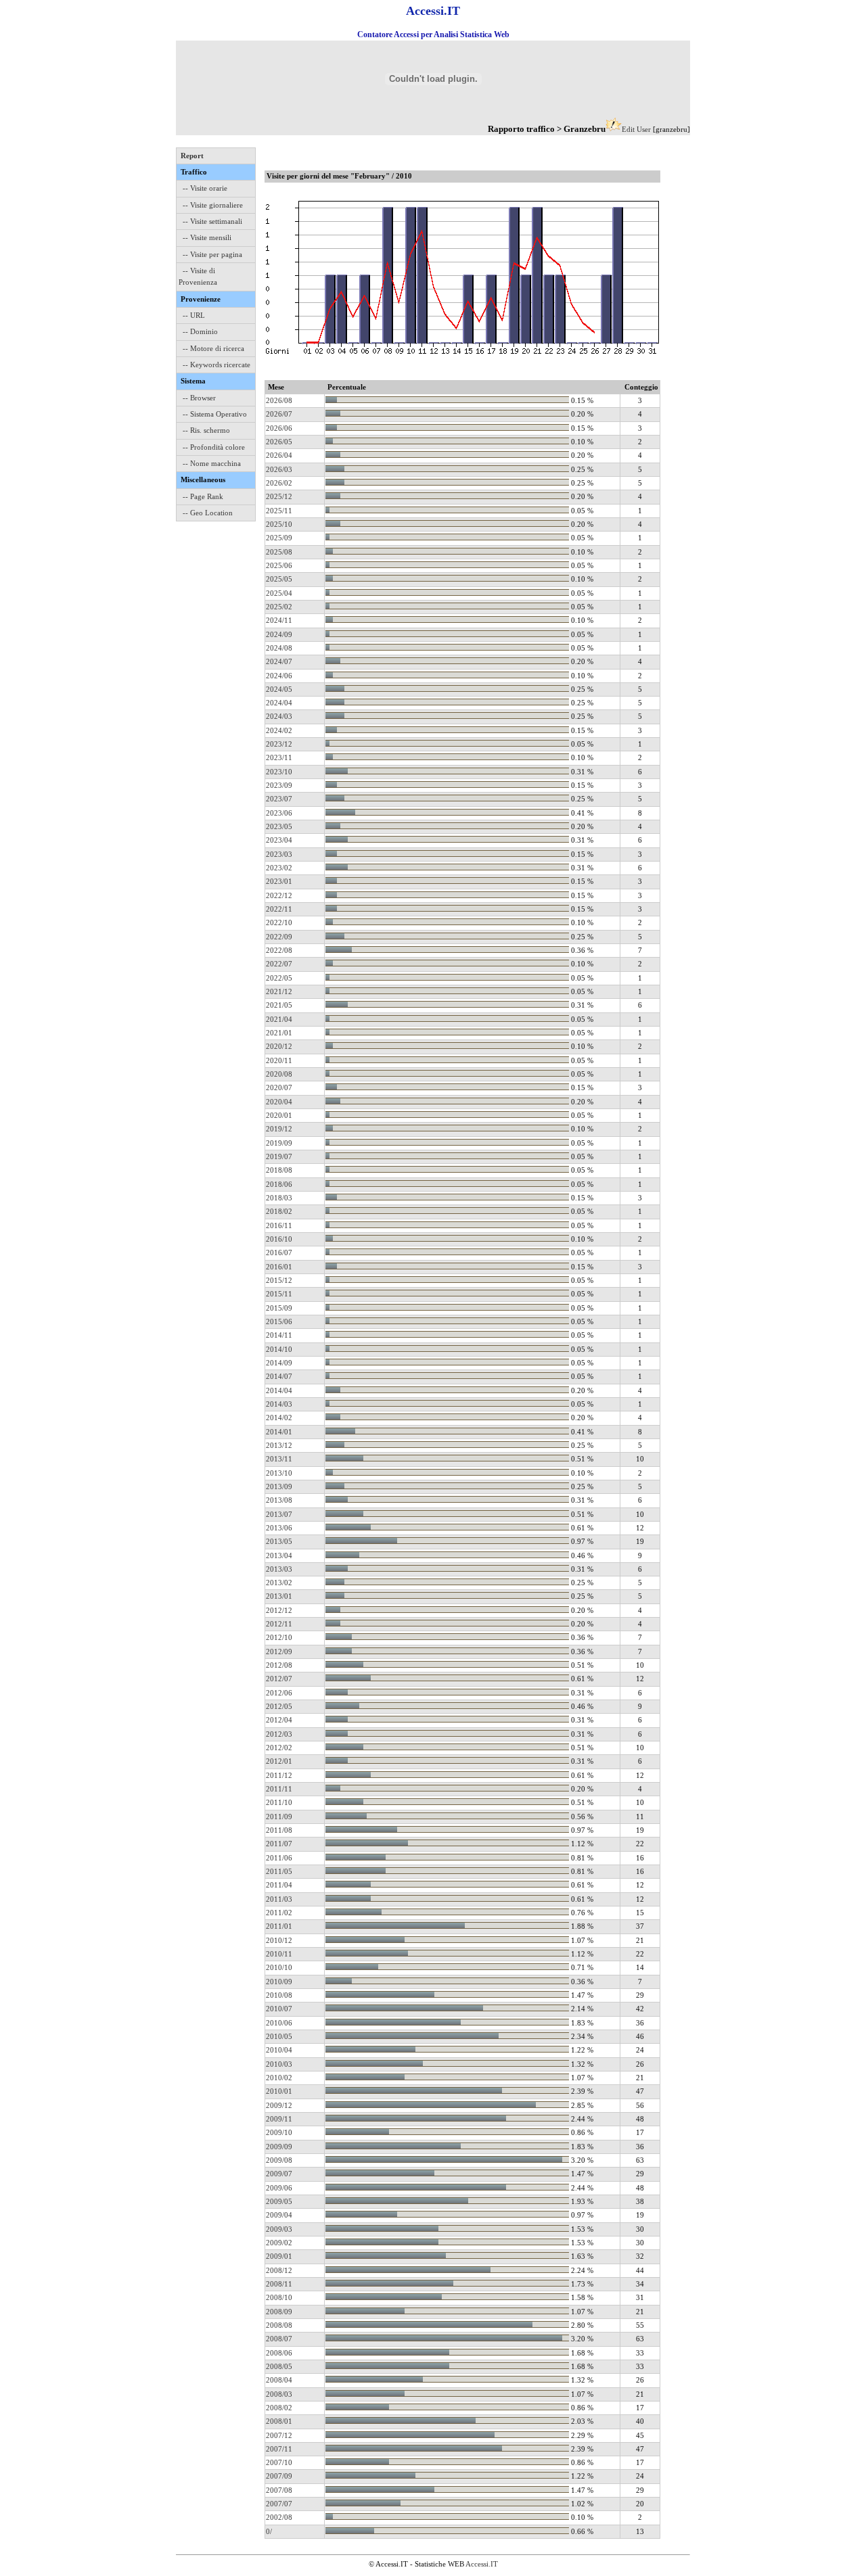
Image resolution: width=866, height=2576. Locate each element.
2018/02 (279, 1211)
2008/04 (279, 2380)
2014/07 (279, 1376)
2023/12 (279, 744)
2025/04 (279, 593)
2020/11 (279, 1060)
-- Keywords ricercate (216, 365)
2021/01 (279, 1033)
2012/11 (279, 1624)
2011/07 (279, 1844)
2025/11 (279, 511)
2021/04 (279, 1019)
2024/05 (279, 689)
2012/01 (279, 1761)
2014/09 (279, 1363)
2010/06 (279, 2023)
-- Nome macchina (212, 463)
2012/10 (279, 1637)
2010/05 (279, 2036)
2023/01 (279, 881)
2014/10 (279, 1349)
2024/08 (279, 648)
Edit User (636, 129)
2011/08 (279, 1830)
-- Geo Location (208, 513)
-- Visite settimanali (212, 221)
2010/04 (279, 2050)
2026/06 (279, 428)
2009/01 (279, 2256)
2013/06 (279, 1528)
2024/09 (279, 634)
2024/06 (279, 676)
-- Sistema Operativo (215, 414)
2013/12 (279, 1445)
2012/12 (279, 1610)
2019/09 (279, 1143)
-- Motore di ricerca (213, 348)
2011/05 (279, 1871)
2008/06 (279, 2353)
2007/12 (279, 2435)
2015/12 (279, 1280)
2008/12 (279, 2270)
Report (192, 156)
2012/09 (279, 1652)
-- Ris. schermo (206, 430)
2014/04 (279, 1390)
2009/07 (279, 2174)
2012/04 (279, 1720)
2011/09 (279, 1817)
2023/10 (279, 772)
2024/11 (279, 620)
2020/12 (279, 1046)
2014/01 (279, 1432)
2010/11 (279, 1954)
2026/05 (279, 442)
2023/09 (279, 785)
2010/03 (279, 2064)
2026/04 (279, 455)
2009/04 (279, 2215)
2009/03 (279, 2229)
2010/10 (279, 1967)
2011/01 (279, 1926)
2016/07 (279, 1252)
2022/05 (279, 978)
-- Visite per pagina (212, 254)
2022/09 (279, 937)
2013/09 (279, 1486)
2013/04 (279, 1555)
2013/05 (279, 1541)
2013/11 (279, 1459)
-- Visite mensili (207, 237)
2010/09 (279, 1982)
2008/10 (279, 2297)
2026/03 (279, 469)
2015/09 (279, 1308)
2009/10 (279, 2132)
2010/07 (279, 2009)
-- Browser (199, 398)
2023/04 (279, 840)
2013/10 (279, 1473)
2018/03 (279, 1198)
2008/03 (279, 2394)
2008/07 (279, 2339)
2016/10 (279, 1239)
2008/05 (279, 2366)
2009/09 (279, 2147)
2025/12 (279, 496)
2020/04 (279, 1102)
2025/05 (279, 579)
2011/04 (279, 1885)
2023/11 (279, 757)
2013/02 (279, 1583)
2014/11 (279, 1335)
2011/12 (279, 1775)
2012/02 (279, 1748)
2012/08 (279, 1665)
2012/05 (279, 1706)
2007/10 (279, 2462)
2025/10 (279, 524)
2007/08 (279, 2490)
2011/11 (279, 1789)
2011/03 (279, 1899)
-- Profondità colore (214, 447)
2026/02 (279, 483)
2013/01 (279, 1596)
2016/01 (279, 1267)
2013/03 (279, 1569)
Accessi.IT (482, 2564)
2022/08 (279, 950)
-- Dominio (200, 331)
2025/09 (279, 538)
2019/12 (279, 1129)
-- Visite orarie (205, 188)
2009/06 (279, 2188)
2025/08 (279, 552)
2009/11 (279, 2119)
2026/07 (279, 414)
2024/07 (279, 661)
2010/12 (279, 1940)
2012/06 (279, 1693)
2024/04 (279, 703)
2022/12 (279, 895)
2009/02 (279, 2243)
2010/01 (279, 2091)
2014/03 (279, 1404)
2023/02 (279, 868)
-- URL (194, 315)
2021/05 (279, 1005)
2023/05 (279, 826)
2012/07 (279, 1679)
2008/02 (279, 2408)
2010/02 (279, 2078)
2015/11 (279, 1294)
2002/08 (279, 2517)
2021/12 (279, 991)
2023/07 (279, 799)
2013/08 (279, 1500)
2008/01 (279, 2421)
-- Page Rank (203, 496)
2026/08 (279, 400)
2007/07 (279, 2504)
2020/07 (279, 1087)
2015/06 (279, 1321)
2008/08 (279, 2325)
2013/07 (279, 1514)
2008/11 (279, 2284)
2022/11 (279, 909)
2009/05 (279, 2201)
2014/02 (279, 1418)
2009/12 (279, 2105)
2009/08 (279, 2160)
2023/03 (279, 854)
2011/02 (279, 1913)
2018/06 (279, 1184)
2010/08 (279, 1995)
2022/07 (279, 964)
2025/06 (279, 565)
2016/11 (279, 1225)
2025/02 (279, 607)
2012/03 (279, 1734)
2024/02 (279, 730)
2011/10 (279, 1802)
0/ (269, 2531)
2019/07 (279, 1156)
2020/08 (279, 1074)
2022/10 (279, 922)
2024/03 (279, 716)
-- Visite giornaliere (213, 205)
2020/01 (279, 1115)
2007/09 (279, 2476)
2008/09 (279, 2312)
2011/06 (279, 1858)
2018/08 (279, 1170)
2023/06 (279, 813)
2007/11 (279, 2449)
